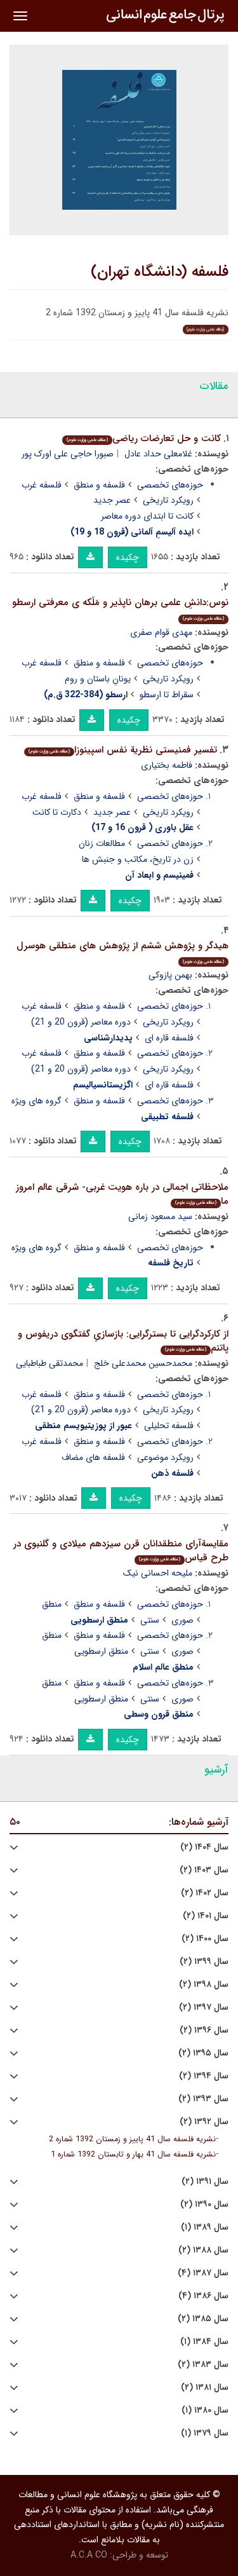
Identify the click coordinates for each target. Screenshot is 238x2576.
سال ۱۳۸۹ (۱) (205, 2227)
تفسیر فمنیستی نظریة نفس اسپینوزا (123, 750)
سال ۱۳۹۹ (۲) (204, 1962)
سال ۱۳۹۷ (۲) (204, 2007)
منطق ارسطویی (101, 1651)
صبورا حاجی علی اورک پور (68, 454)
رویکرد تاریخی (168, 500)
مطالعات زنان (102, 843)
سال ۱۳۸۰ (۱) (205, 2410)
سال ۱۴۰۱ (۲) (206, 1916)
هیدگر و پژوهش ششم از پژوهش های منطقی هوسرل (122, 952)
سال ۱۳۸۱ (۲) (205, 2388)
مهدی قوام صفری (161, 632)
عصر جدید (112, 500)
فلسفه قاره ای (169, 1038)
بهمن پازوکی (170, 975)
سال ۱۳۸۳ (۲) (203, 2365)
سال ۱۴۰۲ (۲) (205, 1893)
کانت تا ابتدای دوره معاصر (147, 516)
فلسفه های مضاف (93, 1457)
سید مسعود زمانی (160, 1216)
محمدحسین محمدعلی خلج (143, 1363)
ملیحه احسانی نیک (158, 1573)
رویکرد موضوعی (165, 1457)
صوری (182, 1620)
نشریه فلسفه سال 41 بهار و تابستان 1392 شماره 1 (133, 2155)
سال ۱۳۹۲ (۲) (204, 2122)
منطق (52, 1604)
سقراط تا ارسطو (167, 695)
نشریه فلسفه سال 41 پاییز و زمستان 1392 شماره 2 (132, 2139)
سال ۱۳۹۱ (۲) (205, 2182)
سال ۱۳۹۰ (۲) (204, 2205)
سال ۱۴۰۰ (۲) (205, 1939)
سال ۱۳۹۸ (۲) (204, 1985)
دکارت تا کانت (57, 812)
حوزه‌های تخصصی (170, 485)
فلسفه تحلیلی (169, 1426)
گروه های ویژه (36, 1101)
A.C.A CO (89, 2555)
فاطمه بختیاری (167, 765)
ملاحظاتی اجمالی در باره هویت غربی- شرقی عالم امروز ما (122, 1195)
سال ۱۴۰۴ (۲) (204, 1847)
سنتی (150, 1620)
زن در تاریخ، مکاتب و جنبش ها (138, 859)
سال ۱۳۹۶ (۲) (204, 2030)
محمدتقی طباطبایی (50, 1363)
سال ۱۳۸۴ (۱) (204, 2342)
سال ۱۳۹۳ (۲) (203, 2099)
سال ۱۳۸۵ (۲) (203, 2319)
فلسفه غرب (42, 485)
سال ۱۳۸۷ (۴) (203, 2273)
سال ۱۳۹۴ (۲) (204, 2076)
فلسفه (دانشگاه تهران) (160, 272)
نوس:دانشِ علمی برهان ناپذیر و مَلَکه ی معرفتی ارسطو (120, 609)
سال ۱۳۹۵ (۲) (203, 2053)
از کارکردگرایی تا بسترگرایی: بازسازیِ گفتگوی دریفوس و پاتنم (123, 1341)
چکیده (128, 557)
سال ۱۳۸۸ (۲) (203, 2250)
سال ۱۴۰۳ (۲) (204, 1870)
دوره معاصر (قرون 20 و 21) (81, 1022)
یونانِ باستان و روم (98, 679)
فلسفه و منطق (99, 485)
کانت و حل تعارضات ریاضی (144, 439)
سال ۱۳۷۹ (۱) (205, 2433)
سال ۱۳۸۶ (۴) (203, 2296)
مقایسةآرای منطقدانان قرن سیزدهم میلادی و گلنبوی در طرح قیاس (121, 1551)
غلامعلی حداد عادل (158, 454)
